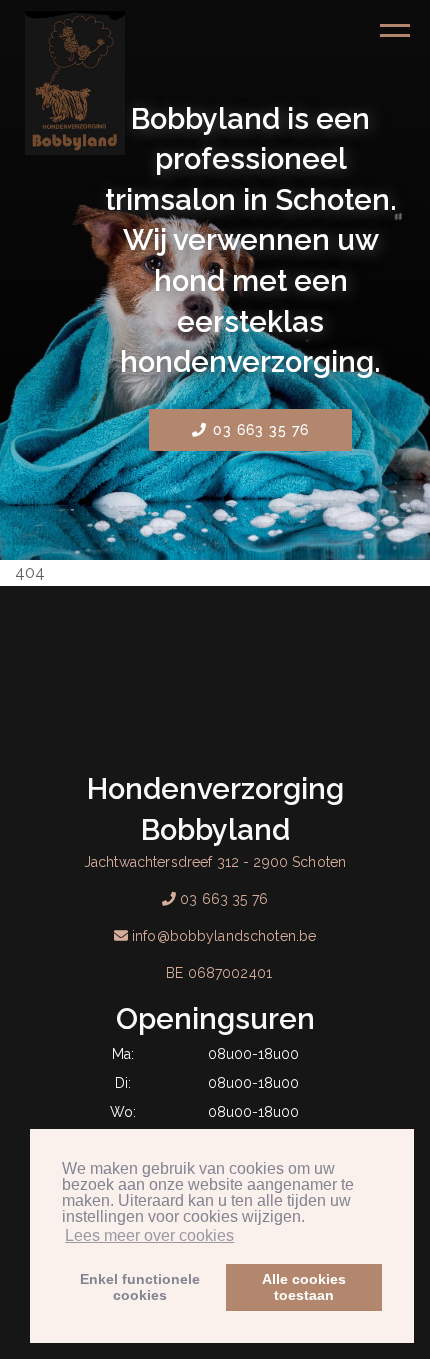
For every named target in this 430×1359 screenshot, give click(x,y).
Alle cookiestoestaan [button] (304, 1287)
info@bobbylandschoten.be (224, 936)
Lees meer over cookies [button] (149, 1235)
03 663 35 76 (259, 430)
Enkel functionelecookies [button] (140, 1287)
